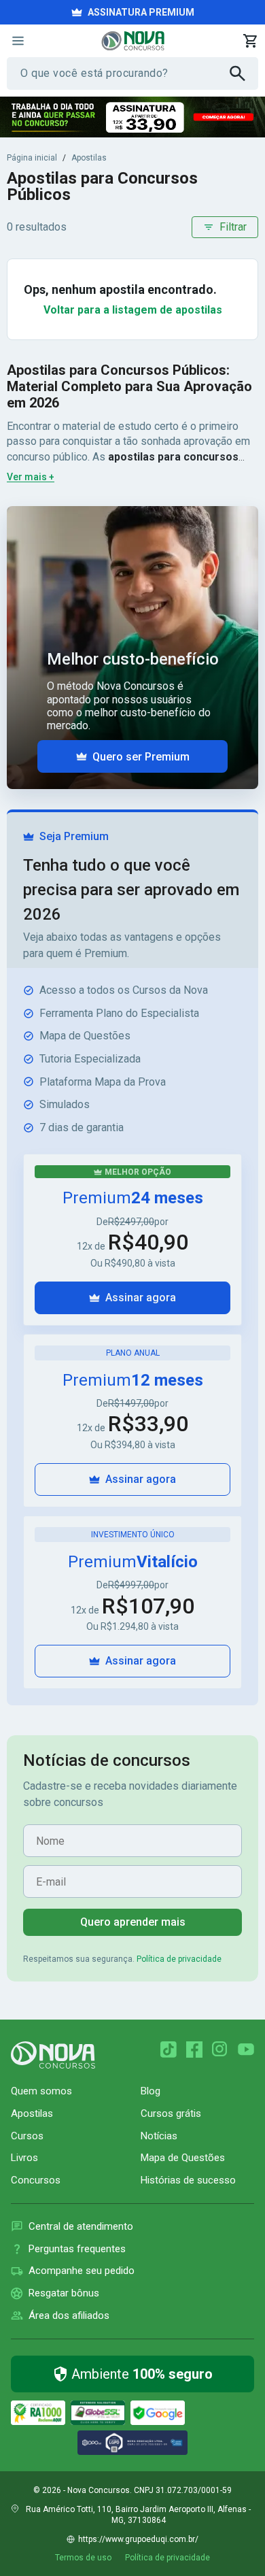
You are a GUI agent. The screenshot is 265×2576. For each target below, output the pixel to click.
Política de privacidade (179, 1959)
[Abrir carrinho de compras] (250, 41)
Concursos (36, 2180)
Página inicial (32, 158)
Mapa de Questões (183, 2158)
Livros (24, 2158)
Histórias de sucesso (188, 2180)
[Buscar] (244, 73)
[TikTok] (169, 2050)
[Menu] (18, 41)
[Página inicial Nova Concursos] (53, 2055)
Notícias (159, 2136)
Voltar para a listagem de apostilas (133, 310)
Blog (151, 2091)
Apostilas (89, 158)
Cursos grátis (171, 2113)
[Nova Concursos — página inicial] (133, 41)
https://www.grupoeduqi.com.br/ (138, 2539)
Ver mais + (31, 477)
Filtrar (233, 227)
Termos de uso (83, 2558)
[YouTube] (246, 2050)
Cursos (27, 2136)
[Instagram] (220, 2050)
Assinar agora (141, 1298)
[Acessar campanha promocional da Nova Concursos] (132, 117)
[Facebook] (194, 2050)
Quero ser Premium (141, 757)
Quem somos (41, 2091)
